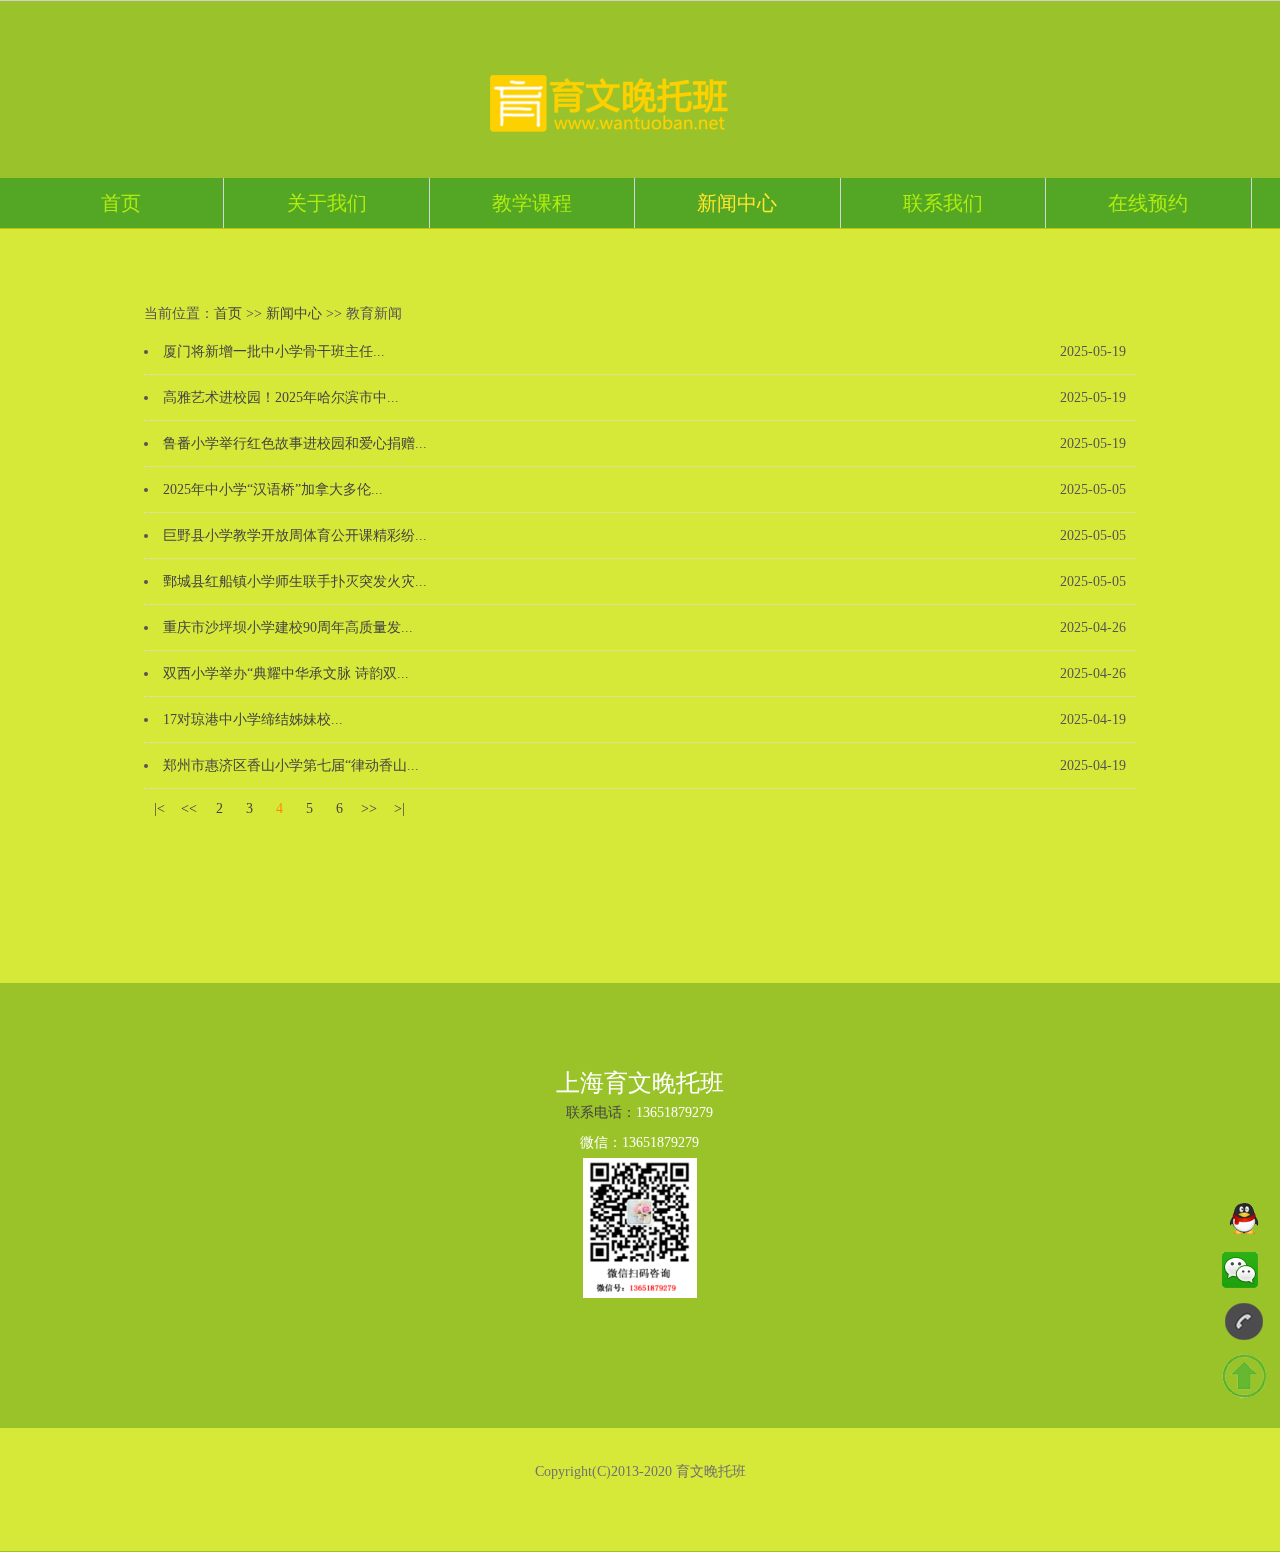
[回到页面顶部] (1244, 1377)
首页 (121, 203)
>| (399, 808)
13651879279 (674, 1112)
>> (369, 808)
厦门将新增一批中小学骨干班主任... (274, 351)
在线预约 (1148, 203)
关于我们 (327, 203)
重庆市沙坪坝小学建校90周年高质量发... (288, 627)
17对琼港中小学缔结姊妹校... (253, 719)
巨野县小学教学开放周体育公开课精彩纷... (295, 535)
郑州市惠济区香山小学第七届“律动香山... (291, 765)
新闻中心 (737, 203)
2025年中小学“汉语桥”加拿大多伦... (273, 489)
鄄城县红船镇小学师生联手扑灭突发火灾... (295, 581)
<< (189, 808)
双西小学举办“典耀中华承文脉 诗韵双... (286, 673)
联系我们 (943, 203)
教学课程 (532, 203)
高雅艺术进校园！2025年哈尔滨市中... (281, 397)
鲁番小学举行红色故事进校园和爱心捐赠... (295, 443)
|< (159, 808)
